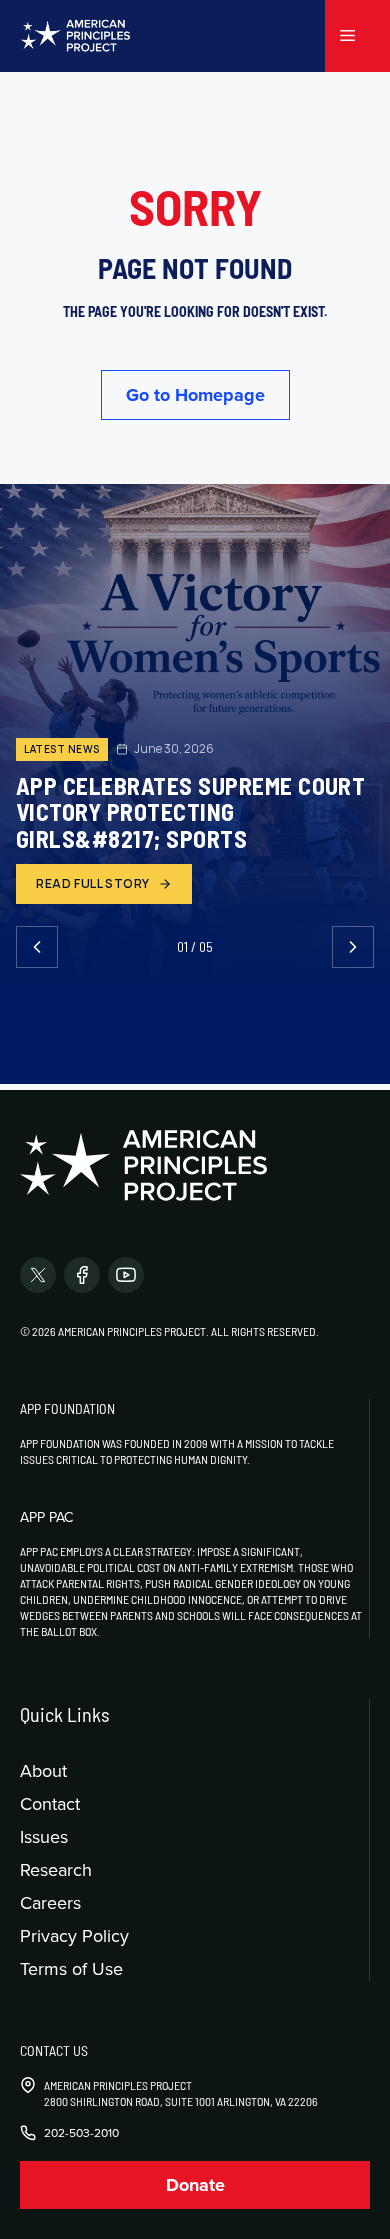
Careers (50, 1902)
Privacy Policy (74, 1935)
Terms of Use (71, 1968)
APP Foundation (67, 1408)
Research (56, 1869)
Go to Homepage (195, 395)
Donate (195, 2185)
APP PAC (46, 1517)
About (43, 1770)
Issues (44, 1836)
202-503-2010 (81, 2133)
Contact (50, 1803)
